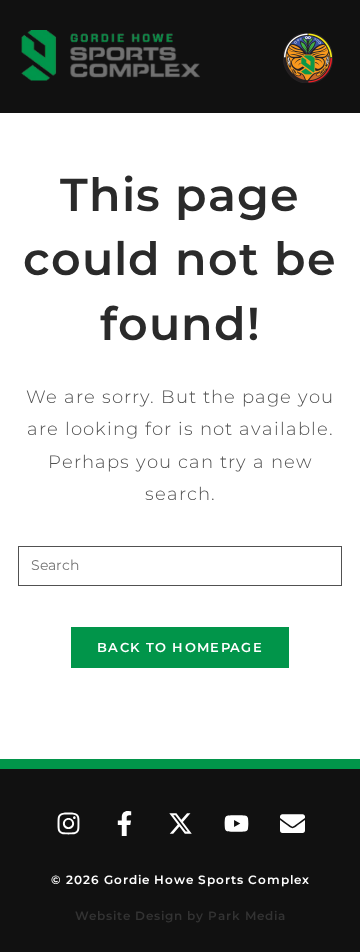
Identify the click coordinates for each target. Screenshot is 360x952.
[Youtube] (236, 824)
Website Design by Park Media (180, 915)
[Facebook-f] (124, 824)
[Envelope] (292, 824)
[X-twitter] (180, 824)
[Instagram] (68, 824)
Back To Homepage (180, 647)
